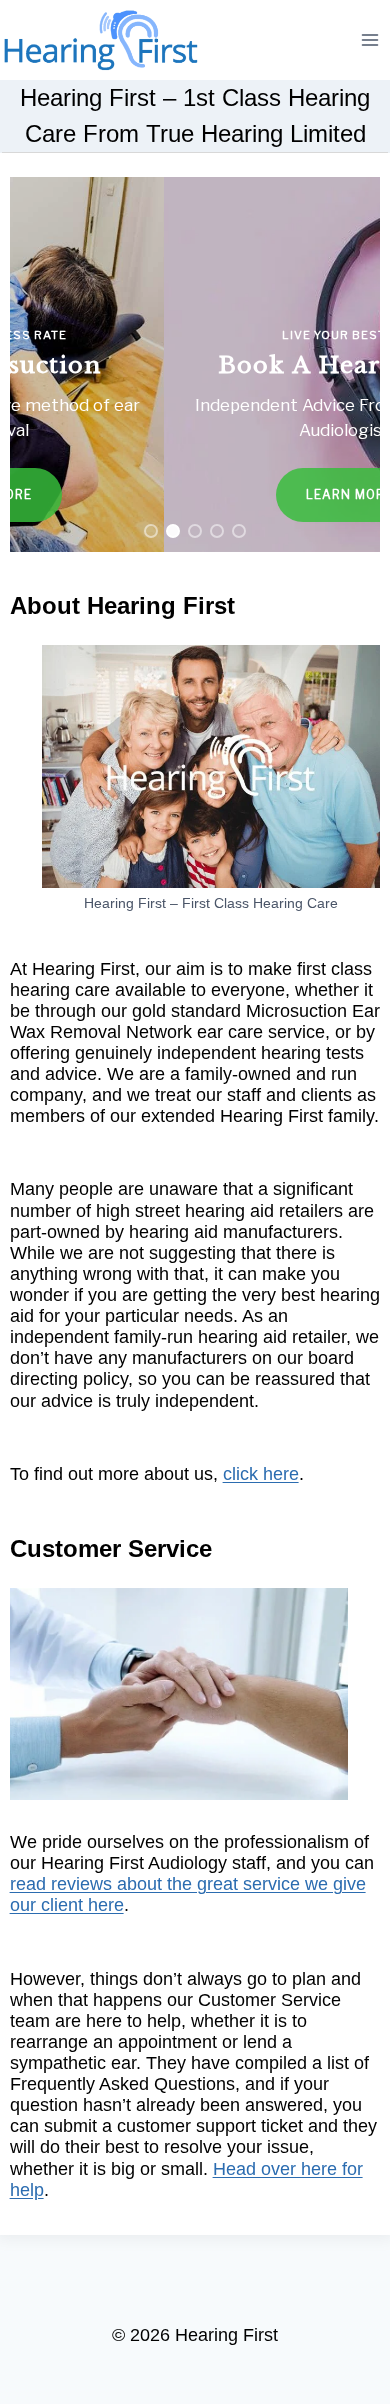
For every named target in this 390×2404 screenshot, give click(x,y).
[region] (195, 364)
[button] (195, 364)
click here (261, 1474)
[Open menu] (370, 39)
